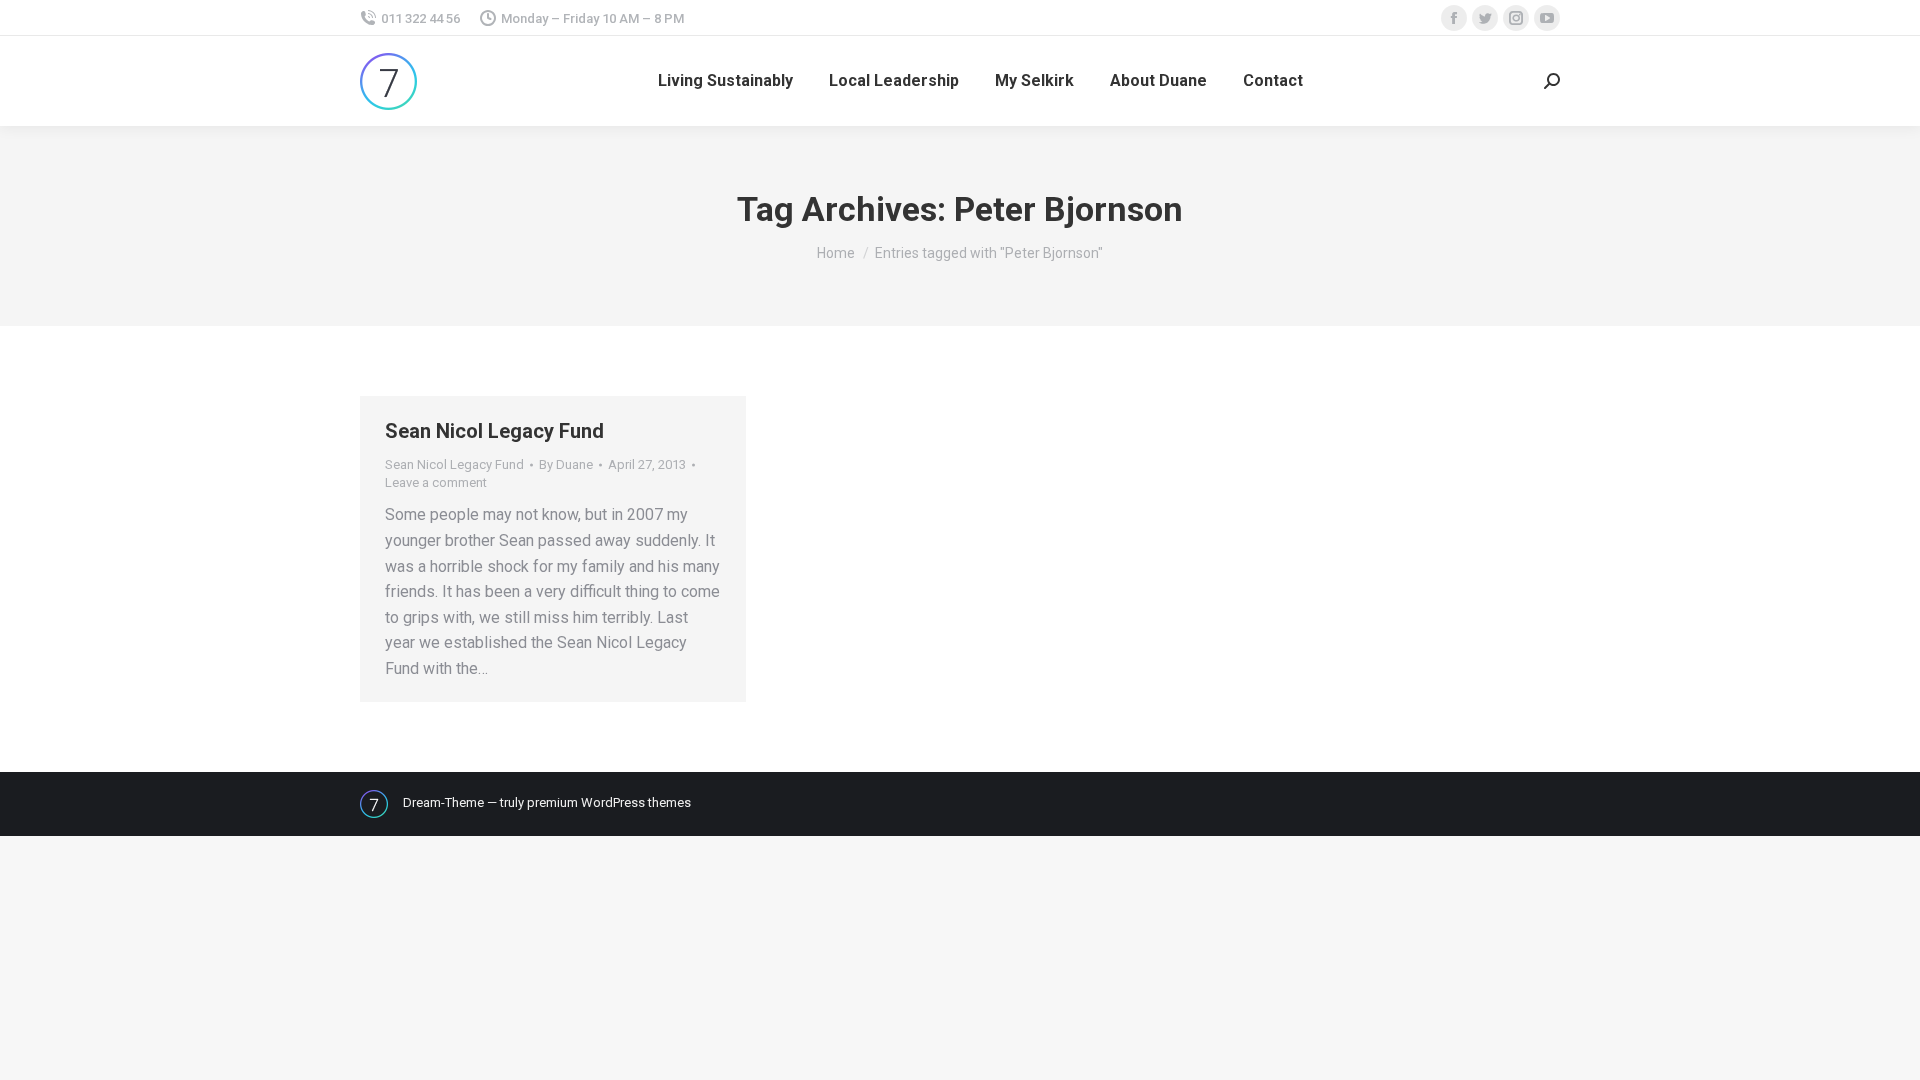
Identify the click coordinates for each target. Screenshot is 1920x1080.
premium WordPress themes (609, 802)
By (566, 464)
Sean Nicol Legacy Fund (494, 431)
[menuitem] (725, 81)
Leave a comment (436, 482)
